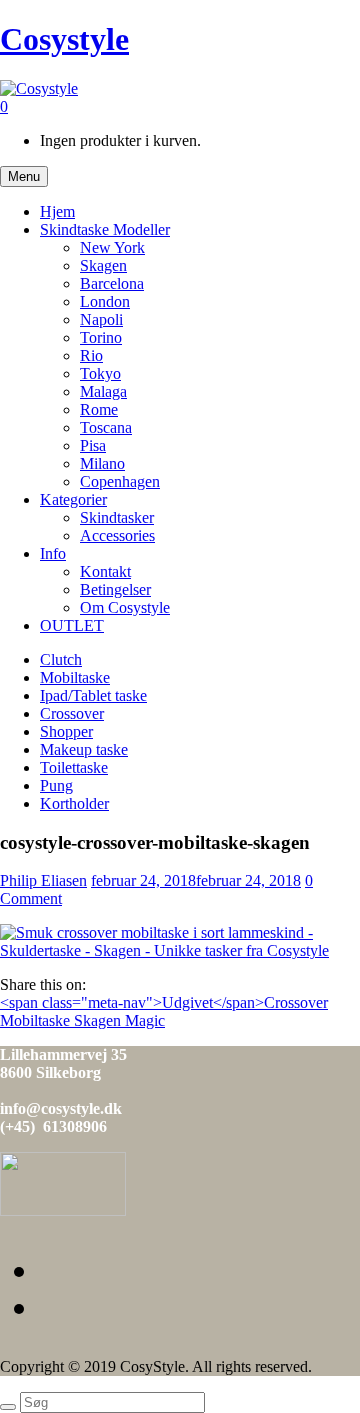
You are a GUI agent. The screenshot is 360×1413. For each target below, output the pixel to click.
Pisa (93, 445)
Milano (102, 463)
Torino (101, 337)
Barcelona (112, 283)
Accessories (117, 535)
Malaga (103, 391)
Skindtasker (117, 517)
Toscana (106, 427)
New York (112, 247)
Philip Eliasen (43, 880)
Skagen (103, 265)
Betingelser (115, 589)
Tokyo (100, 373)
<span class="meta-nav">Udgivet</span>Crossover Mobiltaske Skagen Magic (164, 1011)
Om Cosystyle (125, 607)
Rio (91, 355)
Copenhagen (120, 481)
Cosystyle (64, 39)
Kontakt (105, 571)
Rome (99, 409)
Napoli (101, 319)
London (105, 301)
